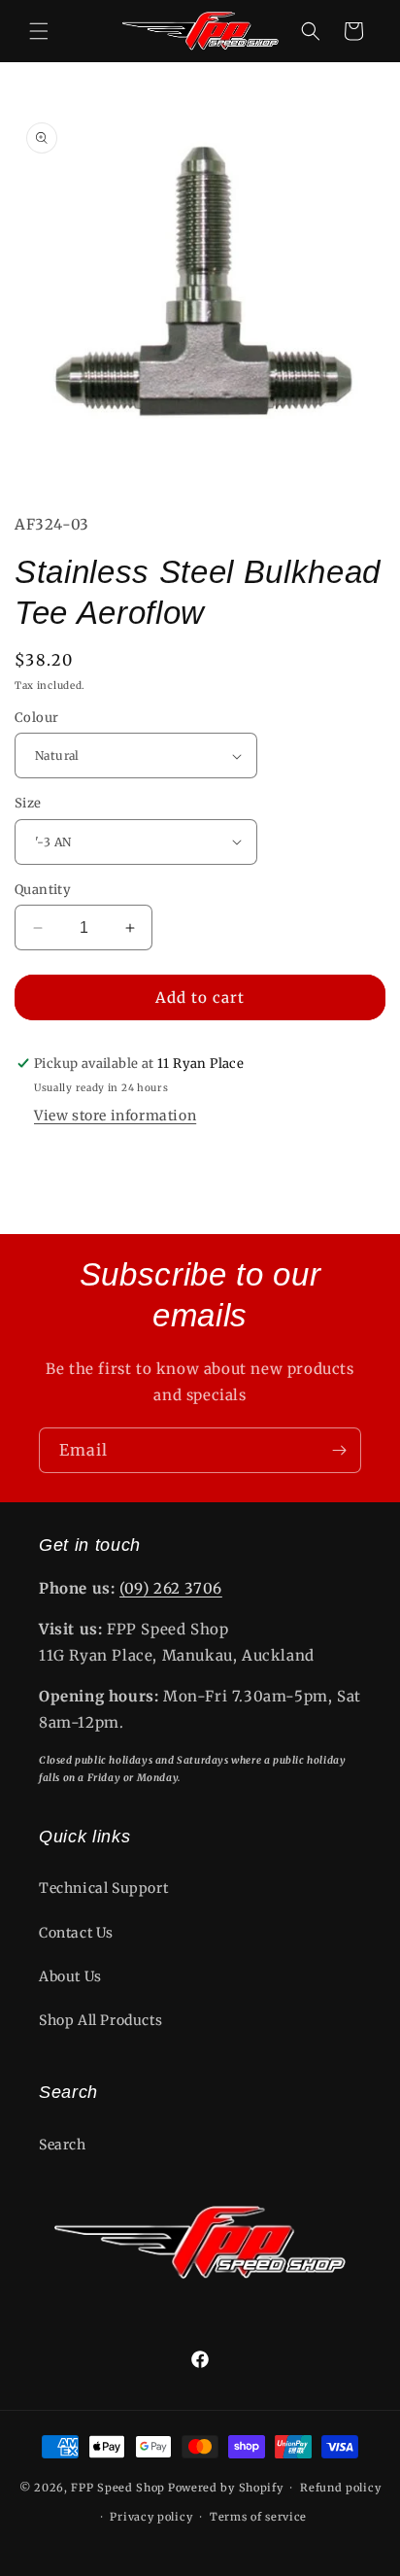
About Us (70, 1976)
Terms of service (258, 2517)
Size (28, 803)
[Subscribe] (339, 1450)
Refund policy (340, 2488)
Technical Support (103, 1888)
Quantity (43, 890)
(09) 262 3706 (171, 1588)
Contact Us (76, 1933)
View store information (115, 1116)
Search (63, 2145)
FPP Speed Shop (118, 2488)
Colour (36, 718)
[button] (39, 31)
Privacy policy (151, 2517)
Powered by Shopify (226, 2488)
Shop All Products (100, 2020)
